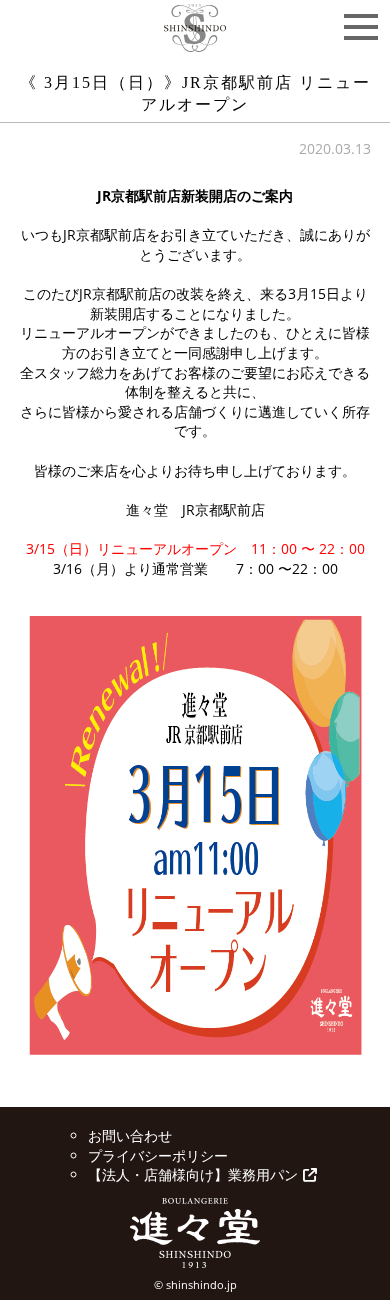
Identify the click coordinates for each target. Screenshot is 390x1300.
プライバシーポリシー (158, 1155)
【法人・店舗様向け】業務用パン (193, 1174)
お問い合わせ (130, 1135)
